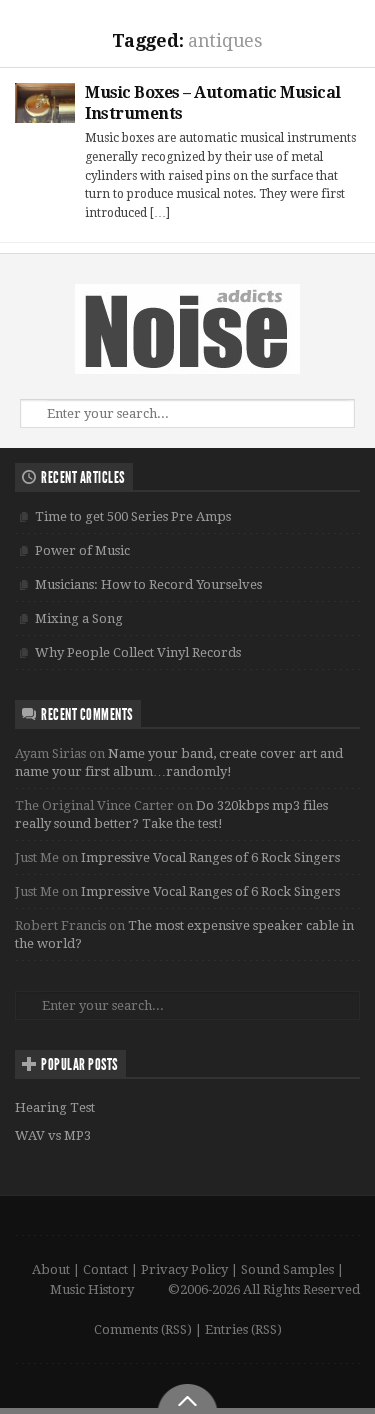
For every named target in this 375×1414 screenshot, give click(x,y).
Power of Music (82, 550)
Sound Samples (287, 1269)
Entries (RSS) (243, 1329)
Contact (105, 1269)
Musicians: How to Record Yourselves (148, 584)
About (51, 1269)
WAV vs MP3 (53, 1135)
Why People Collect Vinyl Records (138, 652)
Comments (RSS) (143, 1329)
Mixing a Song (79, 618)
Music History (92, 1289)
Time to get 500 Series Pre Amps (133, 516)
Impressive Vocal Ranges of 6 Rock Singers (210, 857)
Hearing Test (55, 1107)
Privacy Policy (184, 1269)
